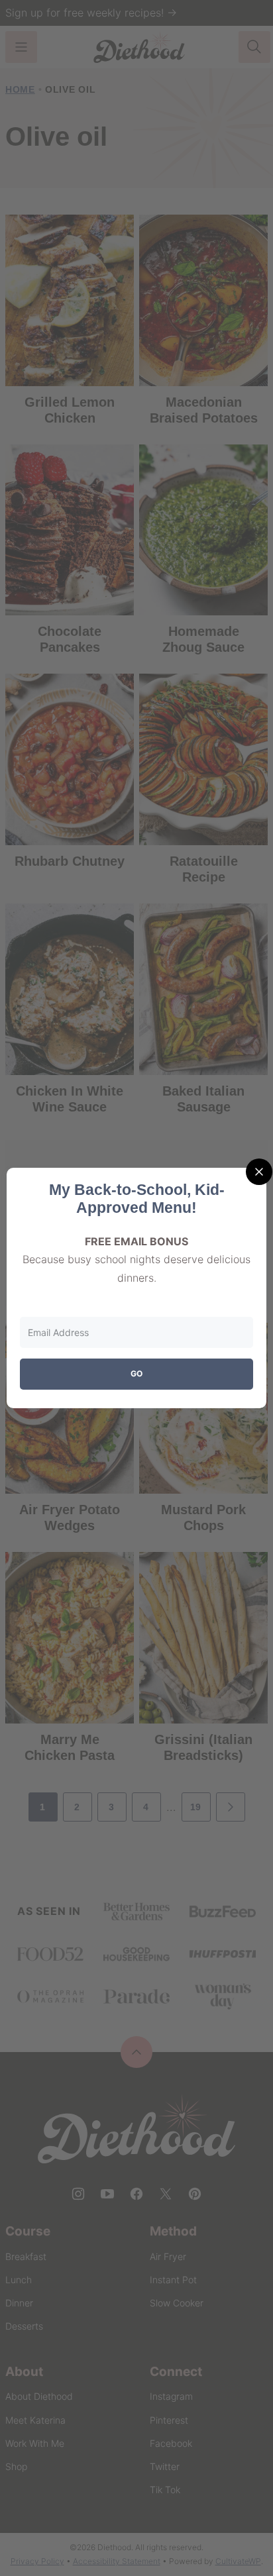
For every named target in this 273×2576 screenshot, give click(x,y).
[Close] (259, 1172)
